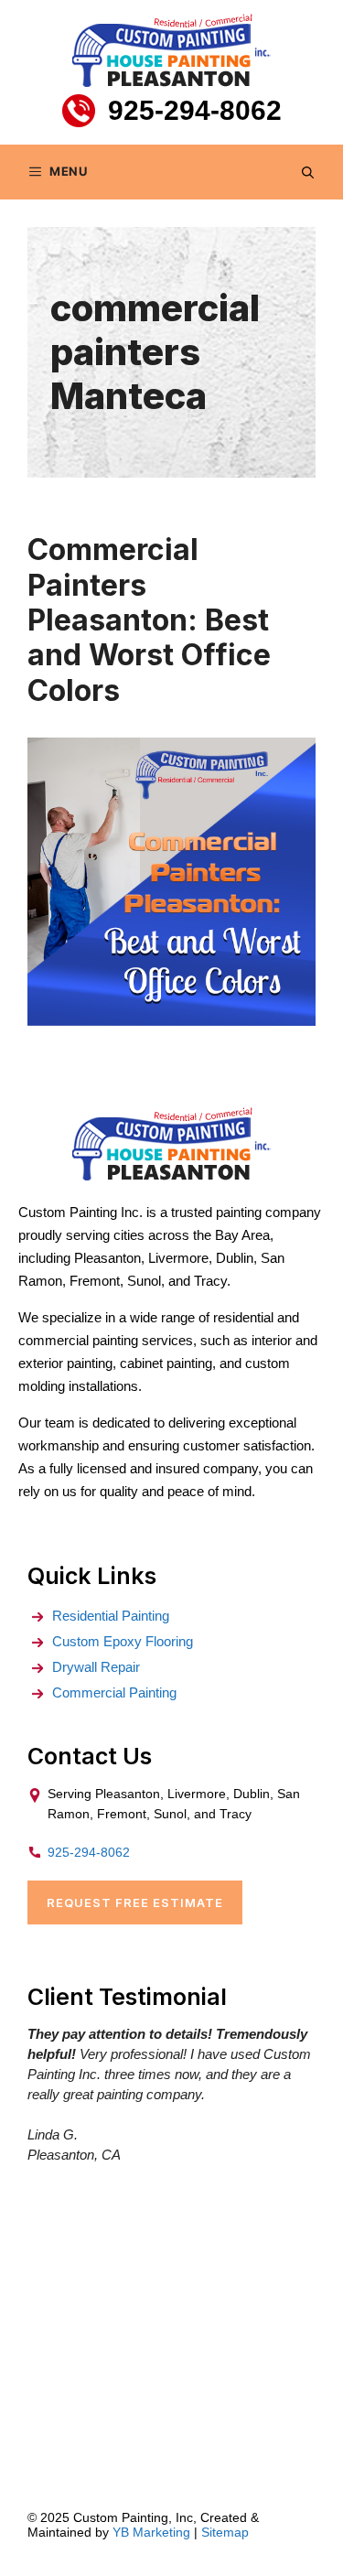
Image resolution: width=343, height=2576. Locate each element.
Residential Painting (111, 1616)
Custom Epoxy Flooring (123, 1641)
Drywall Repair (96, 1667)
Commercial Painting (114, 1692)
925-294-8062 (195, 110)
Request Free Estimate (135, 1902)
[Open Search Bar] (308, 172)
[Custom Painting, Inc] (171, 1175)
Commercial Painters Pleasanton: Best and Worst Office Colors (149, 620)
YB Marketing (151, 2532)
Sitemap (225, 2532)
